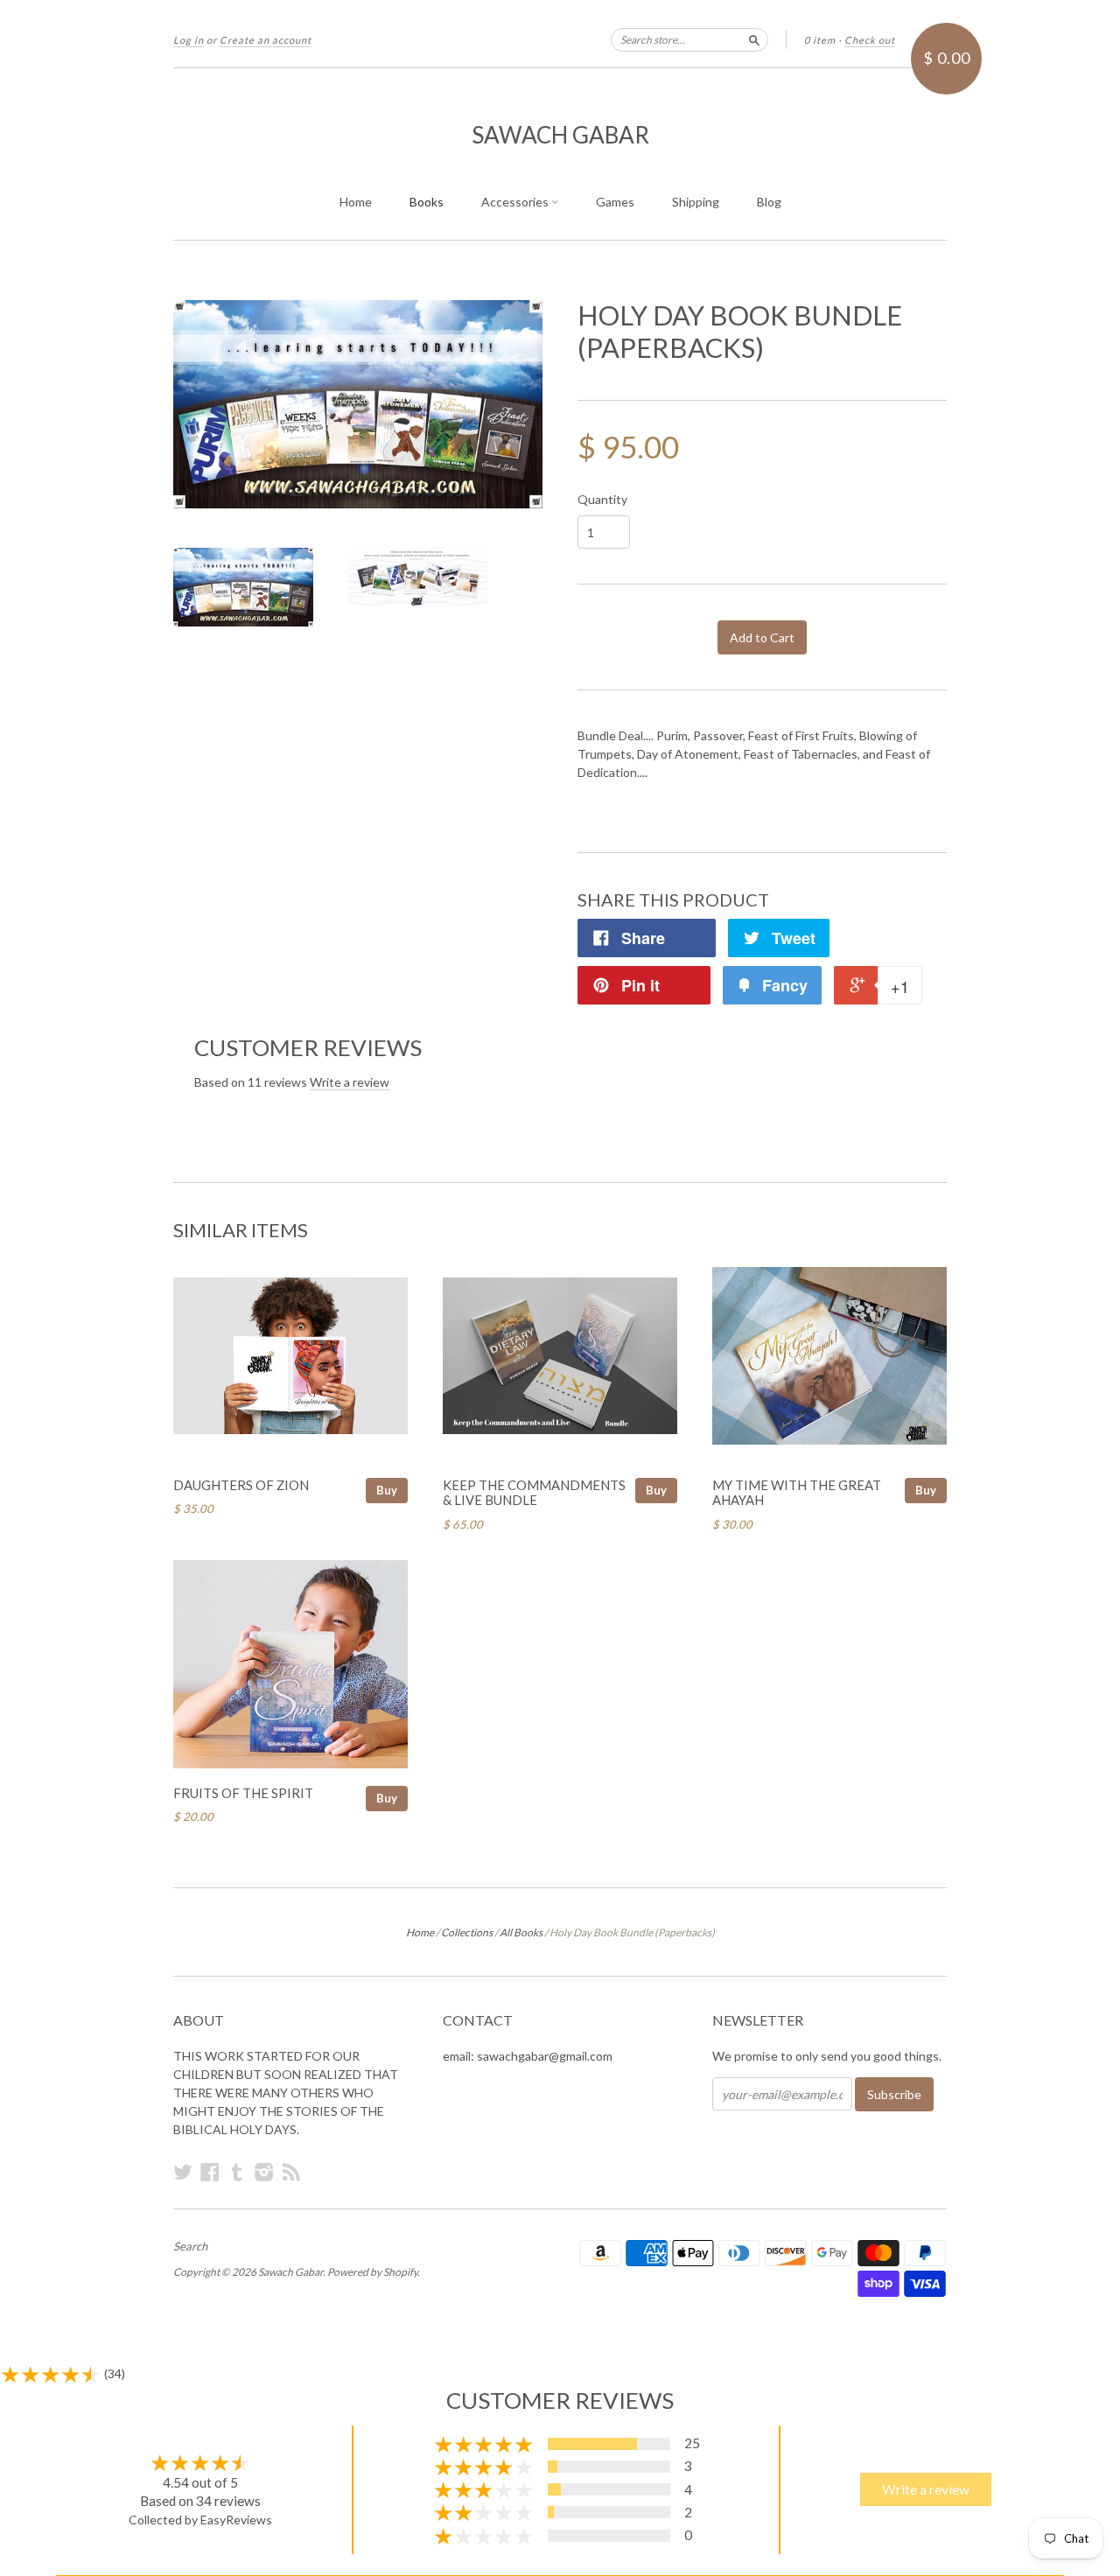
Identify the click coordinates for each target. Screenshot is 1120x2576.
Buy (387, 1490)
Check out (870, 40)
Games (615, 202)
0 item (820, 40)
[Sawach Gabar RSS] (291, 2172)
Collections (467, 1932)
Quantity (602, 500)
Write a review (350, 1082)
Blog (769, 202)
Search (190, 2246)
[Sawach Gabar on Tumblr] (237, 2172)
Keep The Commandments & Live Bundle (534, 1493)
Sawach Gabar (560, 135)
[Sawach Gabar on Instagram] (264, 2172)
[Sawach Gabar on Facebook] (210, 2172)
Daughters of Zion (241, 1485)
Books (427, 202)
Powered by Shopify (372, 2272)
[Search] (754, 39)
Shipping (696, 202)
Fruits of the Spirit (243, 1793)
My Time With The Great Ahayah (797, 1493)
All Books (521, 1932)
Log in (189, 40)
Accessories (516, 202)
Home (356, 202)
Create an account (266, 40)
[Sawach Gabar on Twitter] (183, 2172)
